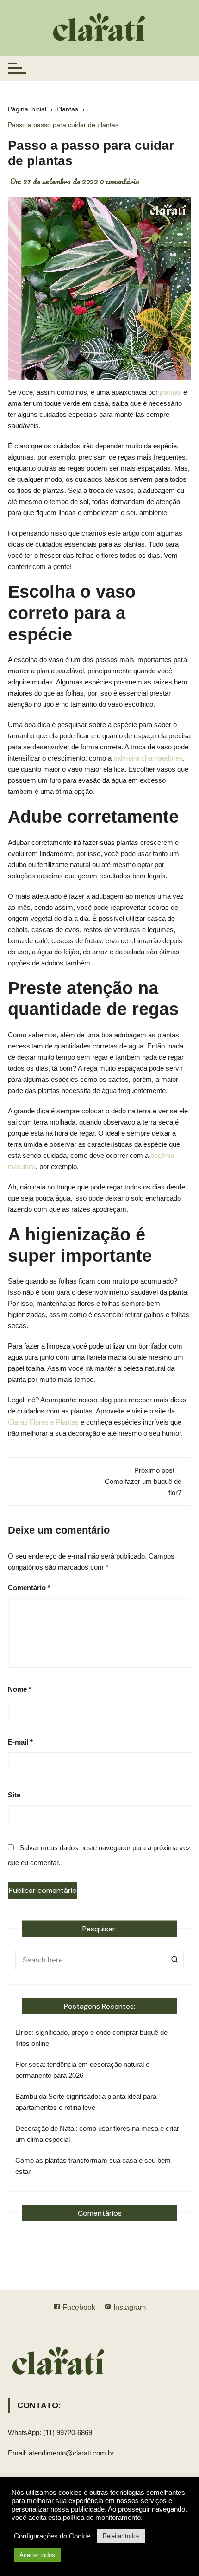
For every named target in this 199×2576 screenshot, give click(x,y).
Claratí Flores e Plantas (43, 1422)
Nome (20, 1689)
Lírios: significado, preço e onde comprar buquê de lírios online (91, 2038)
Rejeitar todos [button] (121, 2536)
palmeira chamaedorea (148, 758)
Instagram (129, 2307)
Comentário (29, 1588)
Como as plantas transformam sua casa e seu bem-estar (94, 2166)
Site (14, 1795)
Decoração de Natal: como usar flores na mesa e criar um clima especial (97, 2134)
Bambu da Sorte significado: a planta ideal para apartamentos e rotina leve (86, 2102)
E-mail (20, 1742)
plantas (171, 392)
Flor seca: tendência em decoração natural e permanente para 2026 (82, 2070)
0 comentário (120, 181)
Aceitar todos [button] (37, 2555)
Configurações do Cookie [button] (52, 2536)
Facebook (78, 2307)
